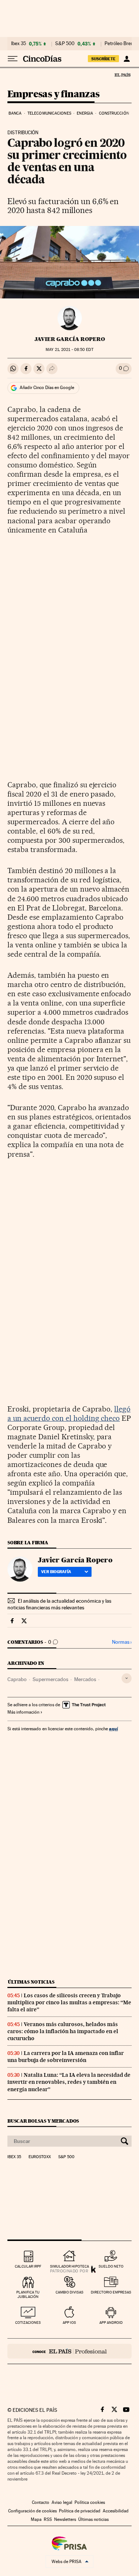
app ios (69, 2323)
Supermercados (50, 1679)
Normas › (122, 1642)
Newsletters (65, 2519)
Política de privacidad (80, 2511)
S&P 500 (65, 44)
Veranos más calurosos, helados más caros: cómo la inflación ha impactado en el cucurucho (63, 2031)
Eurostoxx (40, 2157)
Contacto (41, 2502)
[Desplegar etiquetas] (127, 1678)
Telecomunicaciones (49, 113)
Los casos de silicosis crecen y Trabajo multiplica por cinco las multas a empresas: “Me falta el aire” (69, 2002)
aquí (113, 1729)
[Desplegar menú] (13, 59)
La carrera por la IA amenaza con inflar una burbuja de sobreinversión (66, 2057)
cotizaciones (28, 2323)
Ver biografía (56, 1572)
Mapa (36, 2519)
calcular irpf (28, 2266)
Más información (23, 1712)
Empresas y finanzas (54, 94)
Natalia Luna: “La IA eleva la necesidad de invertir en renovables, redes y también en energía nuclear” (69, 2082)
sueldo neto (111, 2266)
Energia (85, 113)
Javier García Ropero (70, 339)
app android (111, 2323)
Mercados (85, 1679)
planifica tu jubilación (28, 2294)
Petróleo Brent (120, 44)
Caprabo (17, 1679)
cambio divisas (69, 2292)
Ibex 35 (19, 44)
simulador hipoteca (69, 2266)
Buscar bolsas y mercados (43, 2121)
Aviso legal (62, 2502)
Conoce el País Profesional (69, 2351)
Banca (15, 113)
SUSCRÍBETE (103, 59)
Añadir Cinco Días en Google (47, 388)
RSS (48, 2519)
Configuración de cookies (32, 2511)
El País (122, 75)
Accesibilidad (116, 2511)
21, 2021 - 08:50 (69, 350)
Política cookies (90, 2502)
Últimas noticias (31, 1982)
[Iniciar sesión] (127, 59)
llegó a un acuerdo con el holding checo (69, 1414)
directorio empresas (111, 2292)
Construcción (114, 113)
